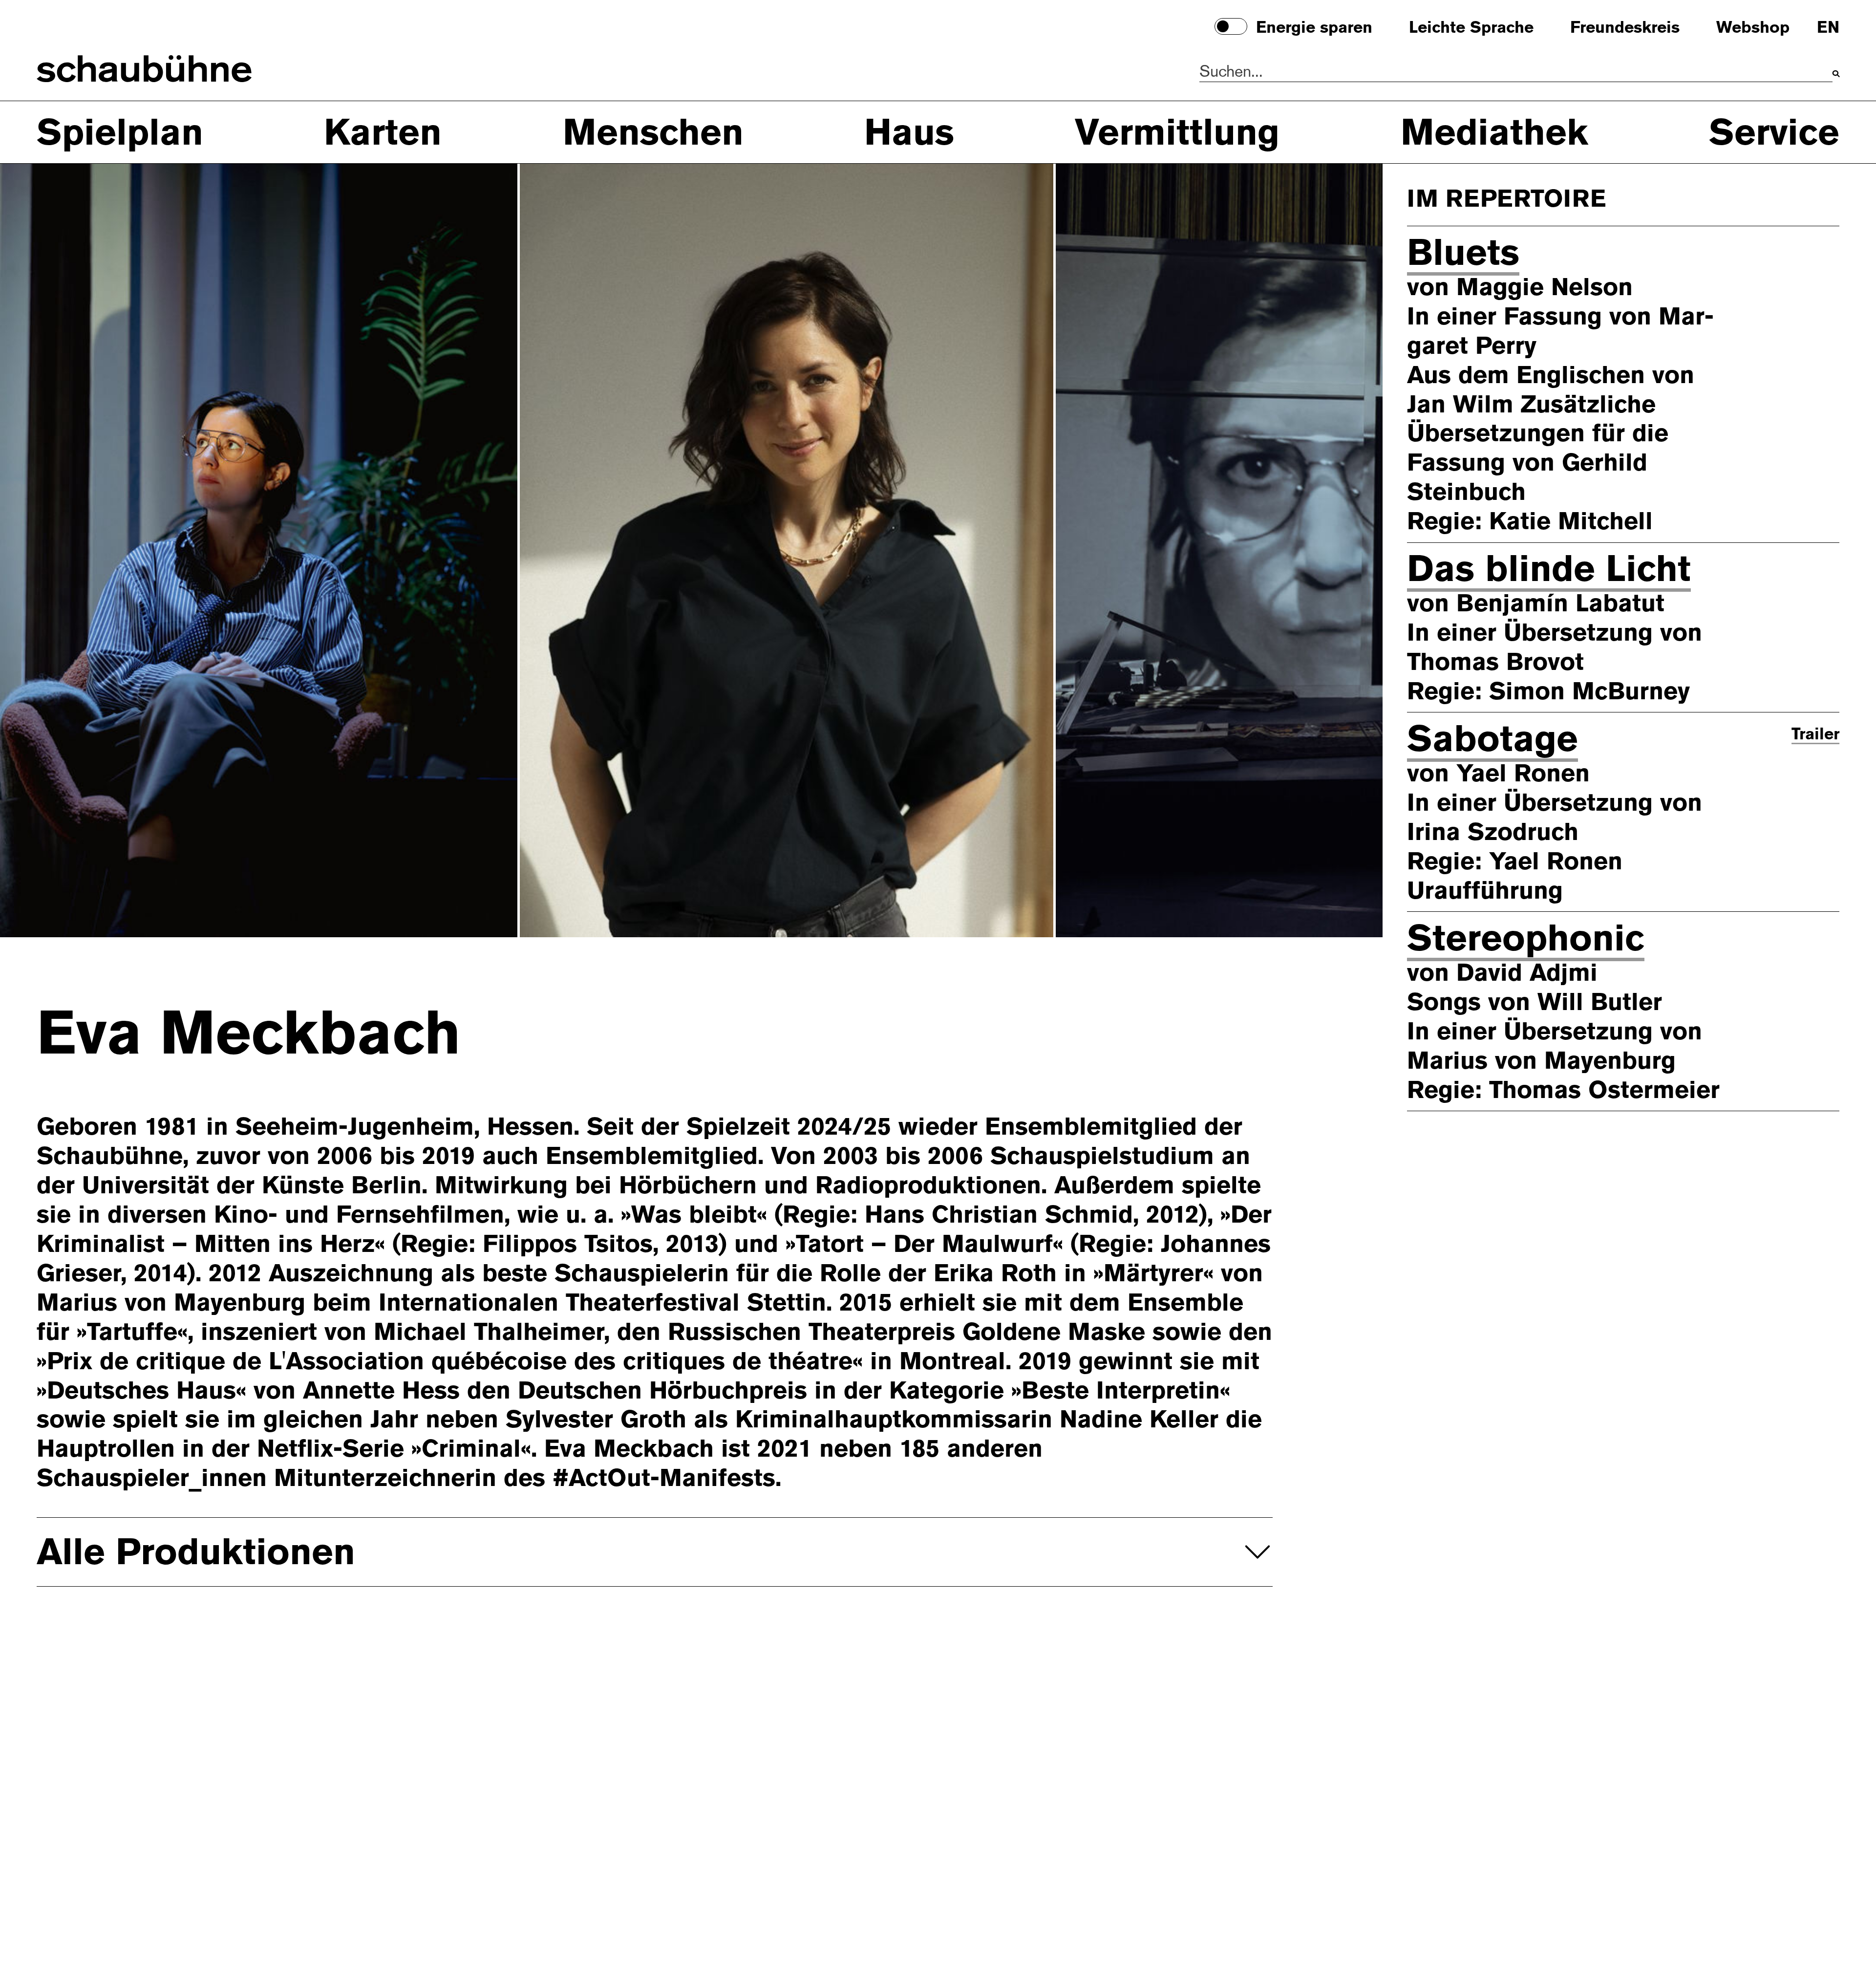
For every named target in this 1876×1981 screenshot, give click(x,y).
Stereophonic (1526, 937)
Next (1285, 549)
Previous (97, 549)
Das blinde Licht (1549, 568)
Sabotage (1492, 738)
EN (1828, 28)
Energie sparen (1314, 28)
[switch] (1231, 26)
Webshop (1753, 28)
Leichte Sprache (1471, 28)
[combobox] (1516, 72)
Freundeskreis (1625, 28)
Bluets (1463, 252)
